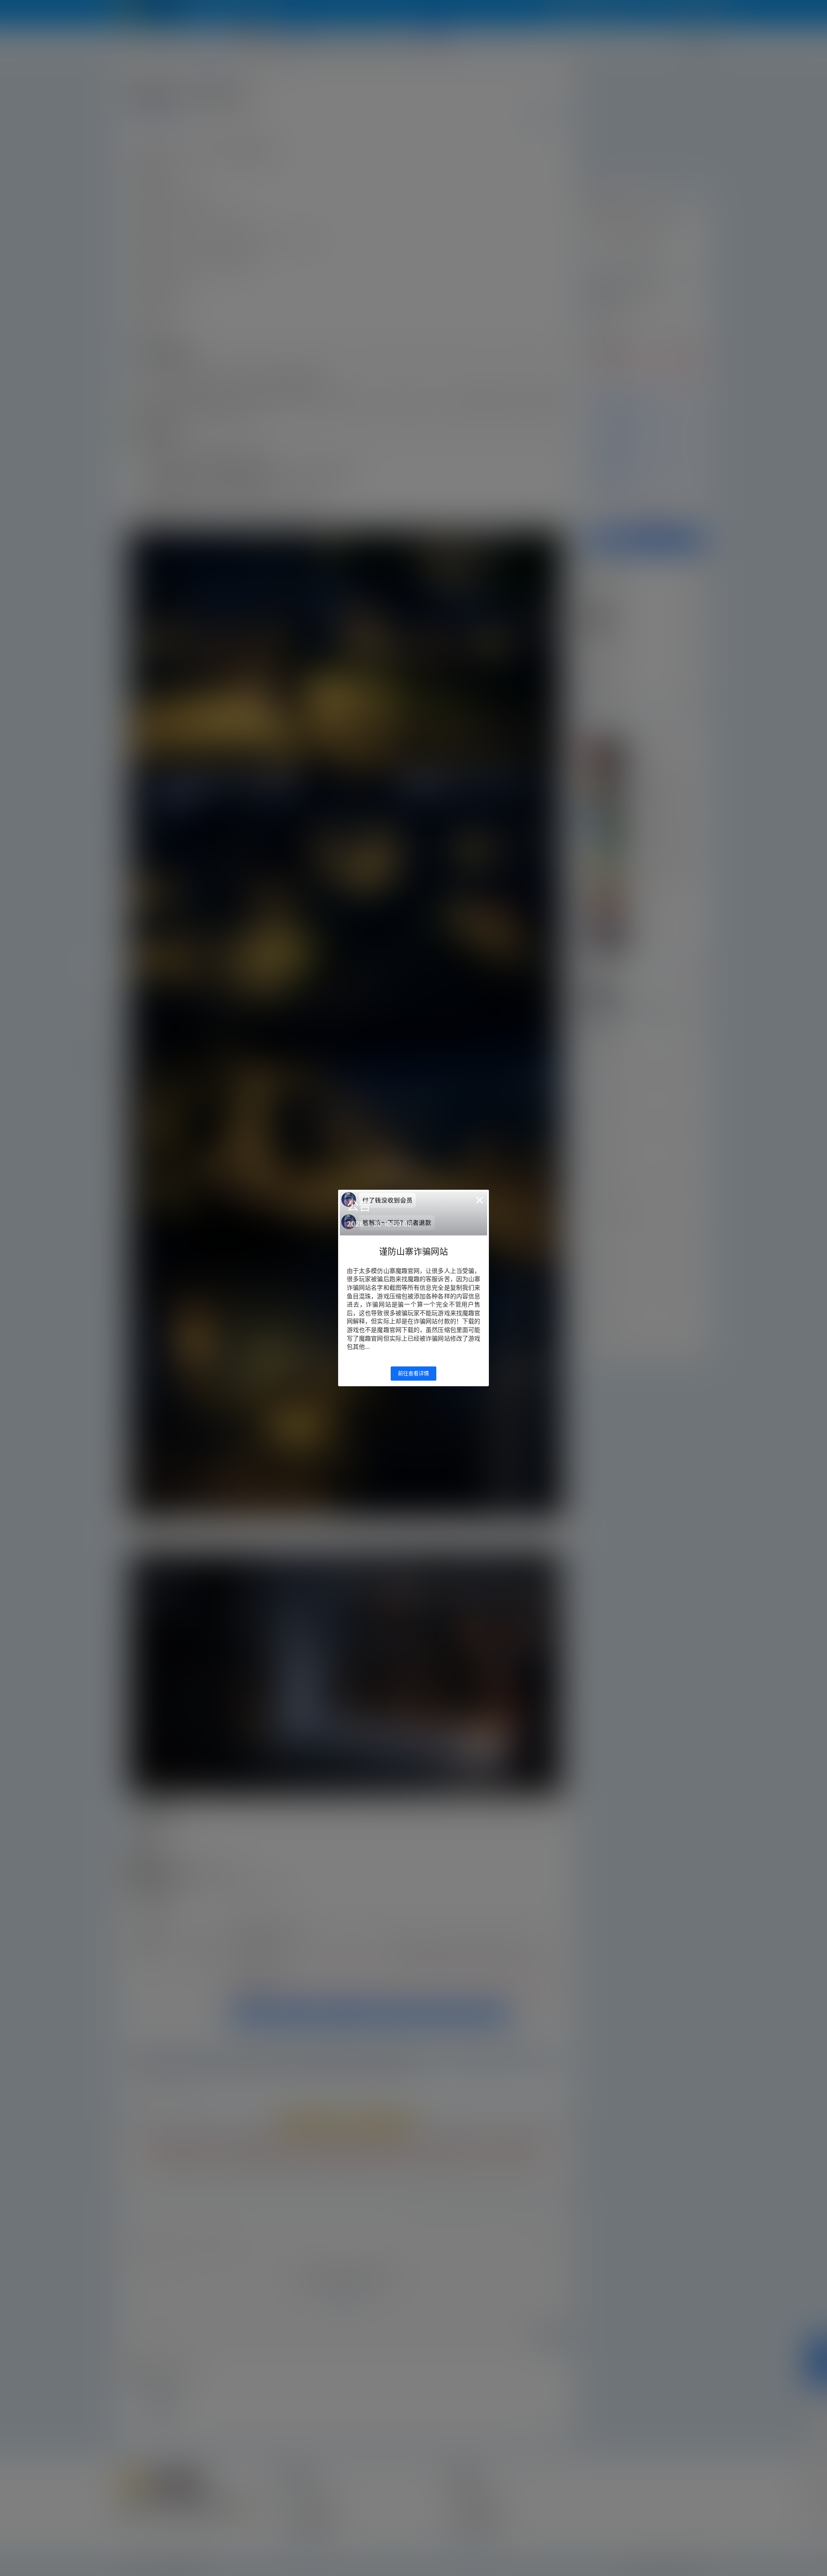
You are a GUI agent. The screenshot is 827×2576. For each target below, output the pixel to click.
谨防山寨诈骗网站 (413, 1252)
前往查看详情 (413, 1374)
